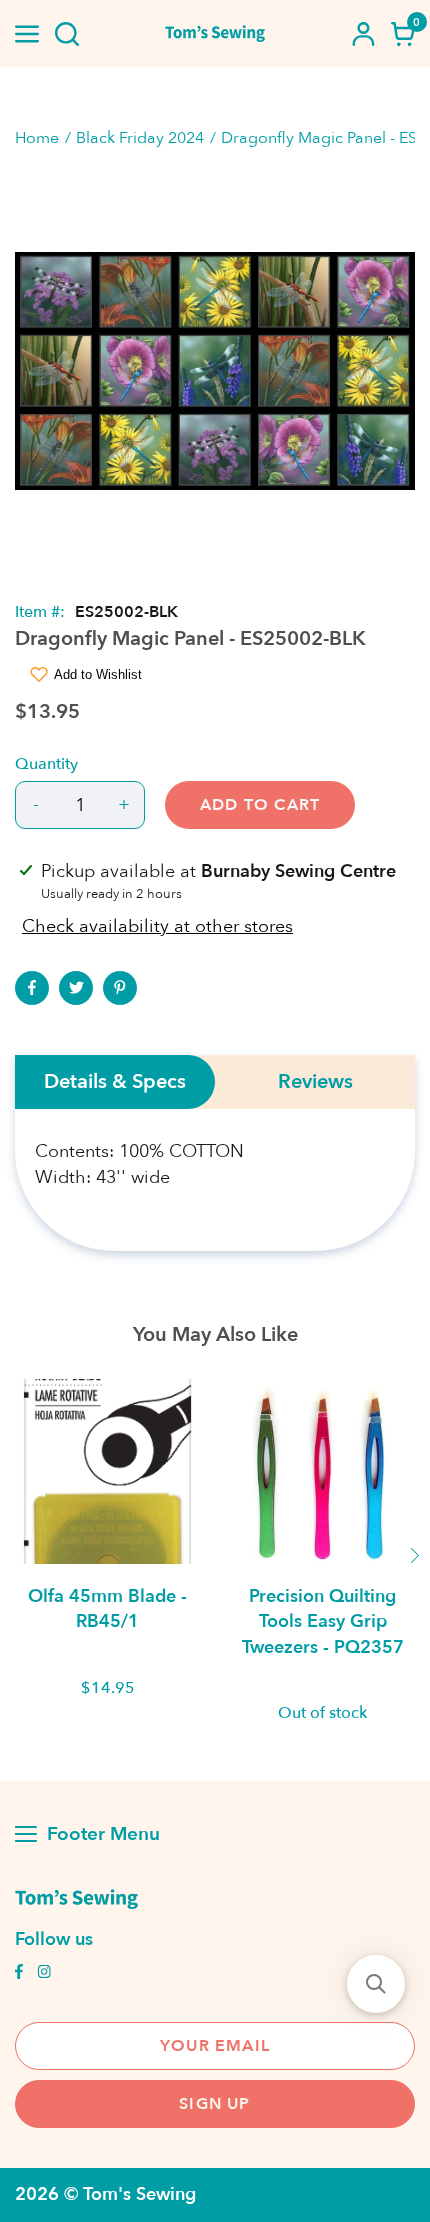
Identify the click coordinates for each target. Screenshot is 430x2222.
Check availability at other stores (157, 926)
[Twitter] (76, 988)
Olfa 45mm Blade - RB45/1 (107, 1609)
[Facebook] (32, 988)
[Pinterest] (120, 988)
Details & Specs (115, 1082)
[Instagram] (44, 1974)
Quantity (46, 764)
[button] (376, 1984)
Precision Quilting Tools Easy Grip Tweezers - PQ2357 (323, 1621)
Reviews (315, 1082)
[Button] (67, 34)
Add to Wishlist (98, 674)
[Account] (363, 34)
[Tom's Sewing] (215, 33)
